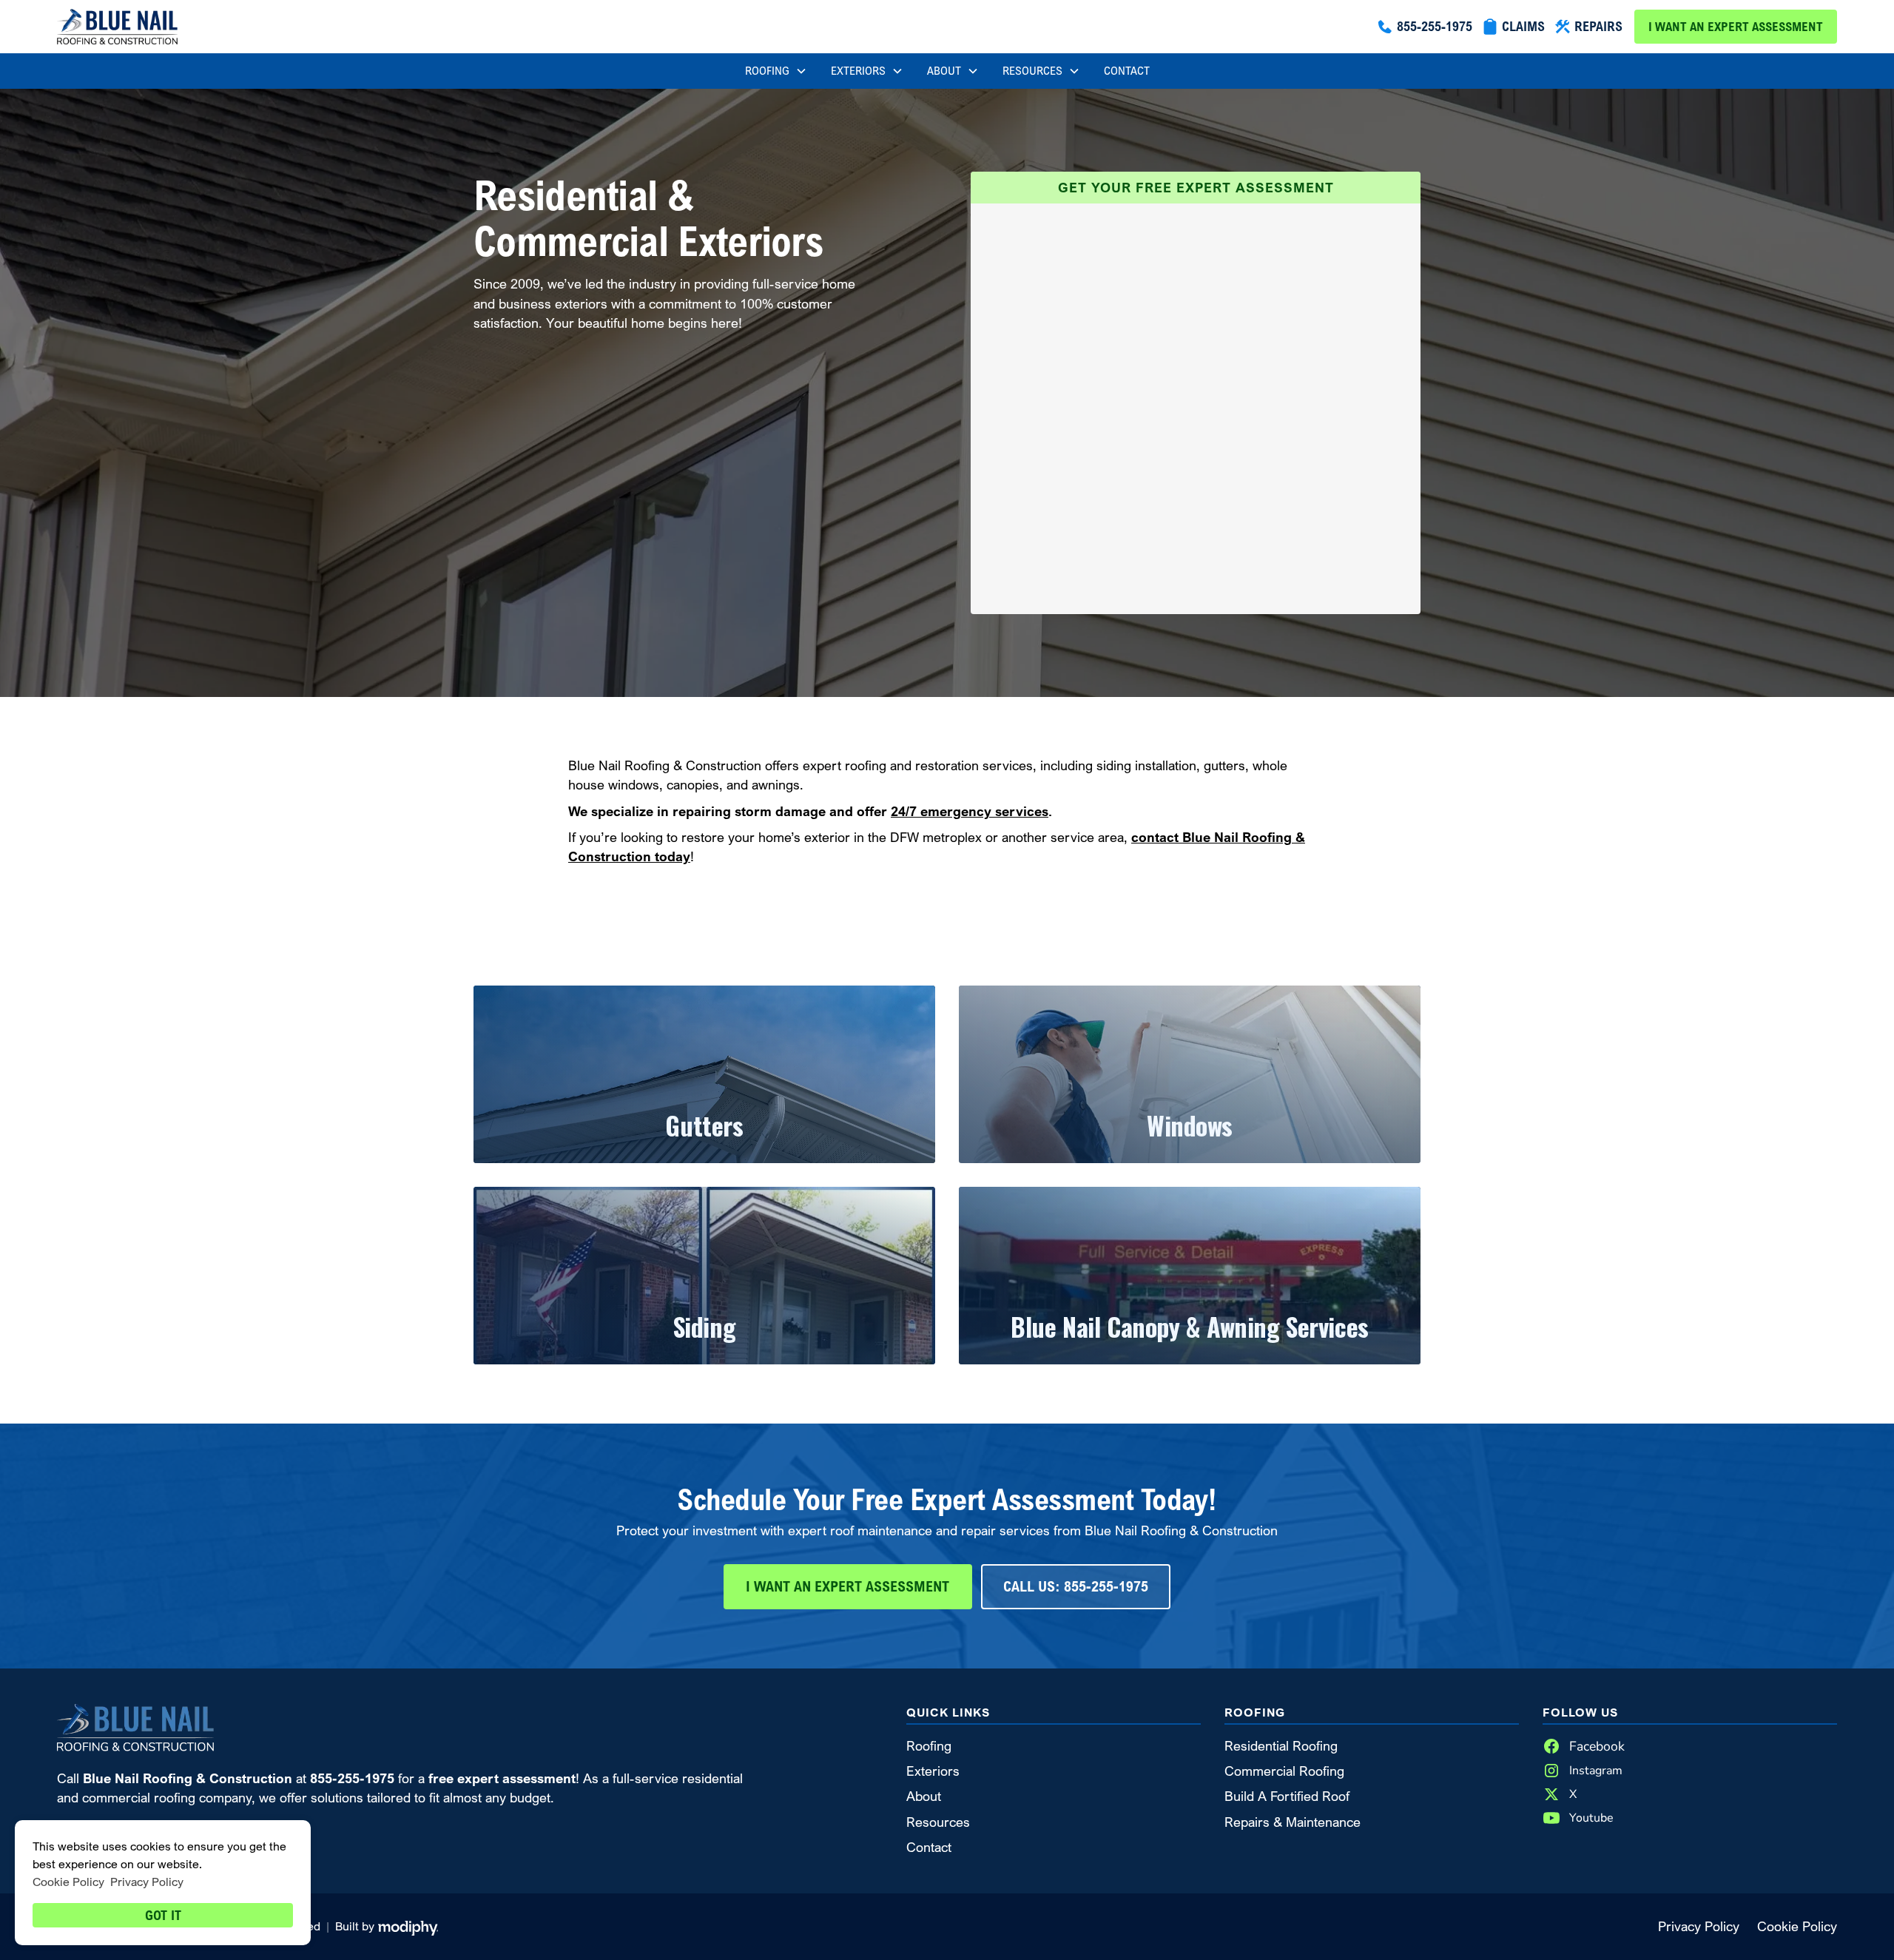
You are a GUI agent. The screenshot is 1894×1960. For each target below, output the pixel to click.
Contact (1127, 71)
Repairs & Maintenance (1293, 1822)
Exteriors (933, 1771)
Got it (163, 1915)
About (924, 1796)
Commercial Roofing (1284, 1771)
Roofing (929, 1746)
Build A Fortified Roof (1287, 1796)
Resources (938, 1822)
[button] (776, 71)
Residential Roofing (1281, 1746)
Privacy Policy (1699, 1926)
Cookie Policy (1797, 1926)
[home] (117, 27)
